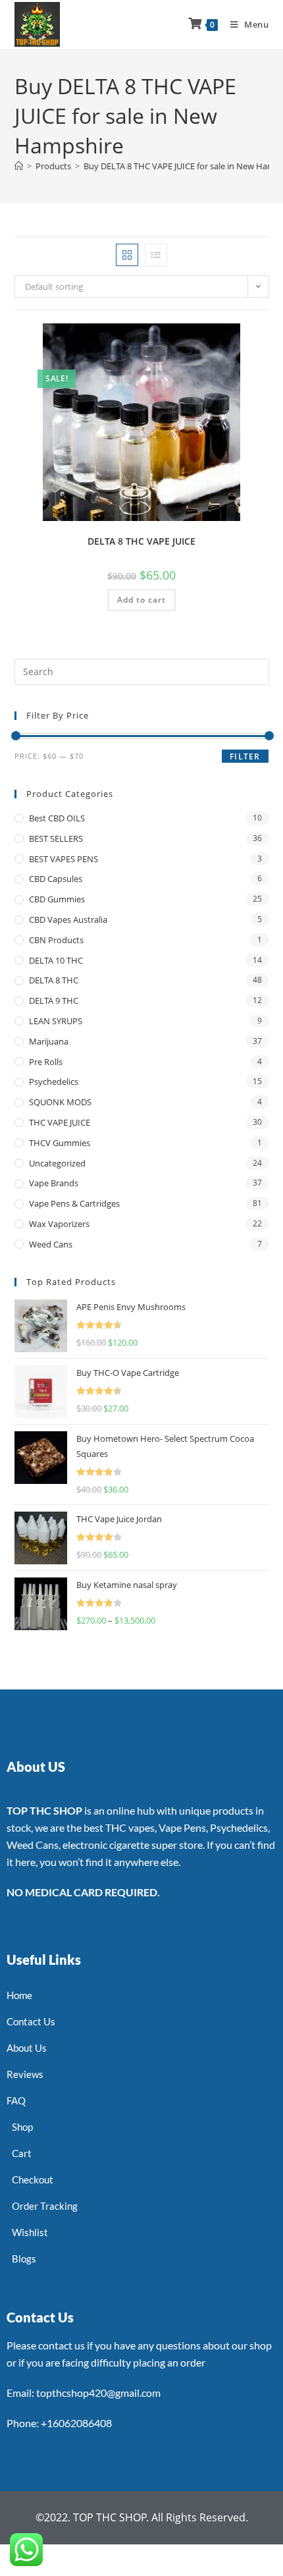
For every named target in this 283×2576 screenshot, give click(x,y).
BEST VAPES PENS (64, 859)
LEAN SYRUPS (56, 1021)
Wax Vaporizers (59, 1224)
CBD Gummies (57, 899)
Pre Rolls (46, 1062)
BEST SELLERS (56, 838)
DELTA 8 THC (54, 980)
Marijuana (49, 1041)
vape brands (54, 1183)
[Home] (19, 166)
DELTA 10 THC (56, 960)
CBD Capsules (56, 879)
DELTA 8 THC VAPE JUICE (141, 541)
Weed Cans (51, 1244)
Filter (245, 756)
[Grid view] (127, 255)
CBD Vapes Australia (68, 919)
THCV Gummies (60, 1143)
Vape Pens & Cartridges (74, 1203)
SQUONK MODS (60, 1102)
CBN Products (56, 940)
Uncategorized (57, 1163)
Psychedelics (54, 1082)
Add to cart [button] (141, 600)
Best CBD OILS (57, 818)
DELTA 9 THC (54, 1000)
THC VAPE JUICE (60, 1122)
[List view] (156, 255)
